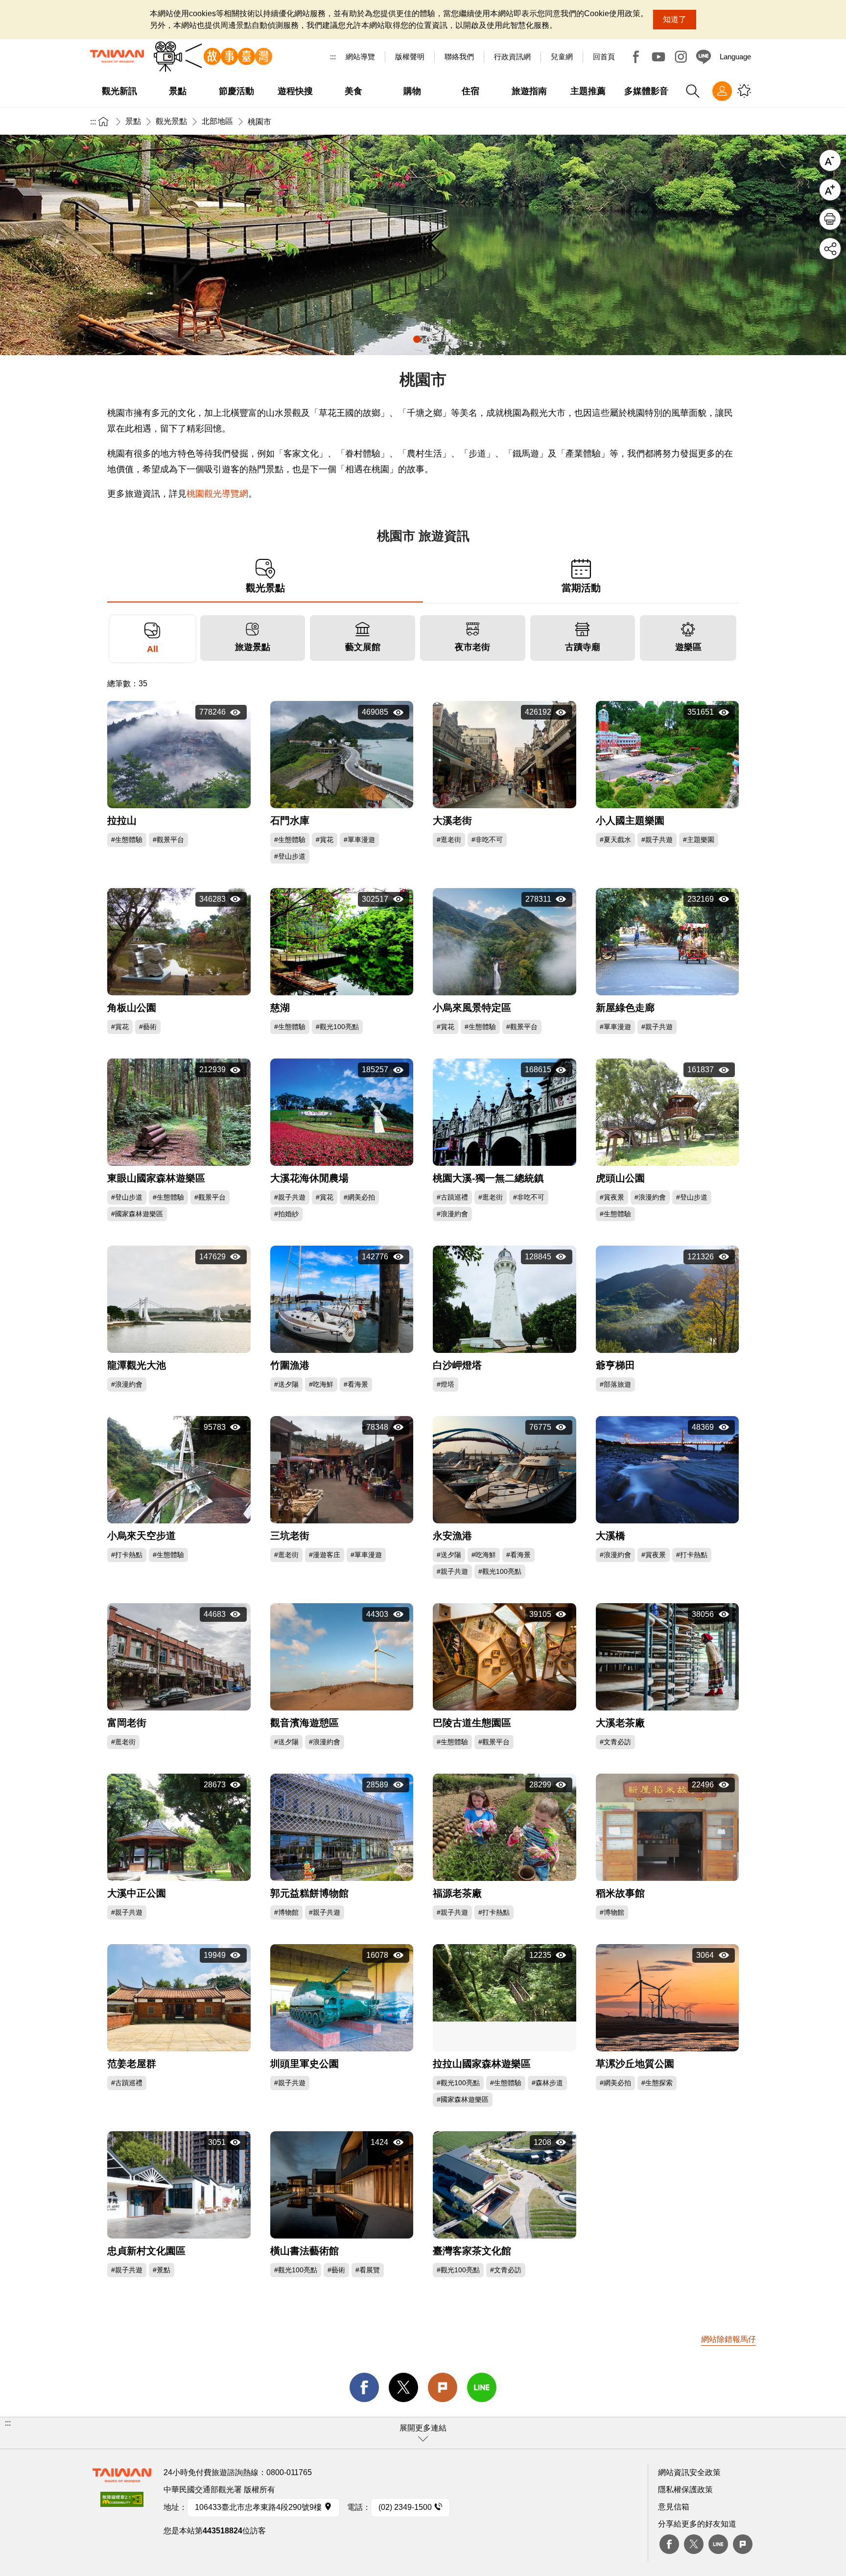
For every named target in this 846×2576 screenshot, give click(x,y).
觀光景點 (171, 121)
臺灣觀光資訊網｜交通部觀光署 (117, 56)
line (482, 2387)
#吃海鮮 (321, 1384)
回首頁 (604, 57)
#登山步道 (290, 856)
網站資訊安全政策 (689, 2472)
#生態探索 (657, 2083)
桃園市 (259, 122)
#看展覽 (368, 2270)
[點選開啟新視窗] (122, 2502)
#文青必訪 (615, 1742)
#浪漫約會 (452, 1214)
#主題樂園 (699, 840)
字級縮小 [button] (830, 160)
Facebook (636, 57)
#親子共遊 (657, 840)
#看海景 (356, 1384)
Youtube (658, 57)
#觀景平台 (168, 840)
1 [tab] (417, 339)
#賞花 (325, 840)
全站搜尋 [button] (693, 91)
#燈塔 (446, 1384)
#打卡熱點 (127, 1555)
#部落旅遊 (615, 1384)
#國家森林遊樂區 (137, 1214)
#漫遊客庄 (325, 1555)
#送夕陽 (286, 1384)
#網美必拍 (359, 1197)
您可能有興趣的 (744, 91)
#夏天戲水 (615, 840)
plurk (743, 2544)
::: (333, 57)
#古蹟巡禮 (452, 1197)
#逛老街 (449, 840)
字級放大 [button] (830, 190)
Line (718, 2544)
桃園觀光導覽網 (217, 494)
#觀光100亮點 (337, 1027)
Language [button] (735, 57)
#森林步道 (547, 2083)
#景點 (162, 2270)
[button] (423, 2433)
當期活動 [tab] (581, 587)
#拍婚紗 (286, 1214)
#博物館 (286, 1912)
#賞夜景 (612, 1197)
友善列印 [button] (830, 219)
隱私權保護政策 (685, 2490)
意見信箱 (674, 2507)
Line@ (704, 57)
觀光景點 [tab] (265, 587)
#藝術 (148, 1027)
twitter (403, 2387)
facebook (364, 2387)
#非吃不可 (487, 840)
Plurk (443, 2387)
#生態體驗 (127, 840)
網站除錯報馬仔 (728, 2339)
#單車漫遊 (359, 840)
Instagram (681, 57)
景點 (133, 121)
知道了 (675, 19)
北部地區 (217, 121)
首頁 (103, 121)
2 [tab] (429, 339)
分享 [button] (830, 249)
